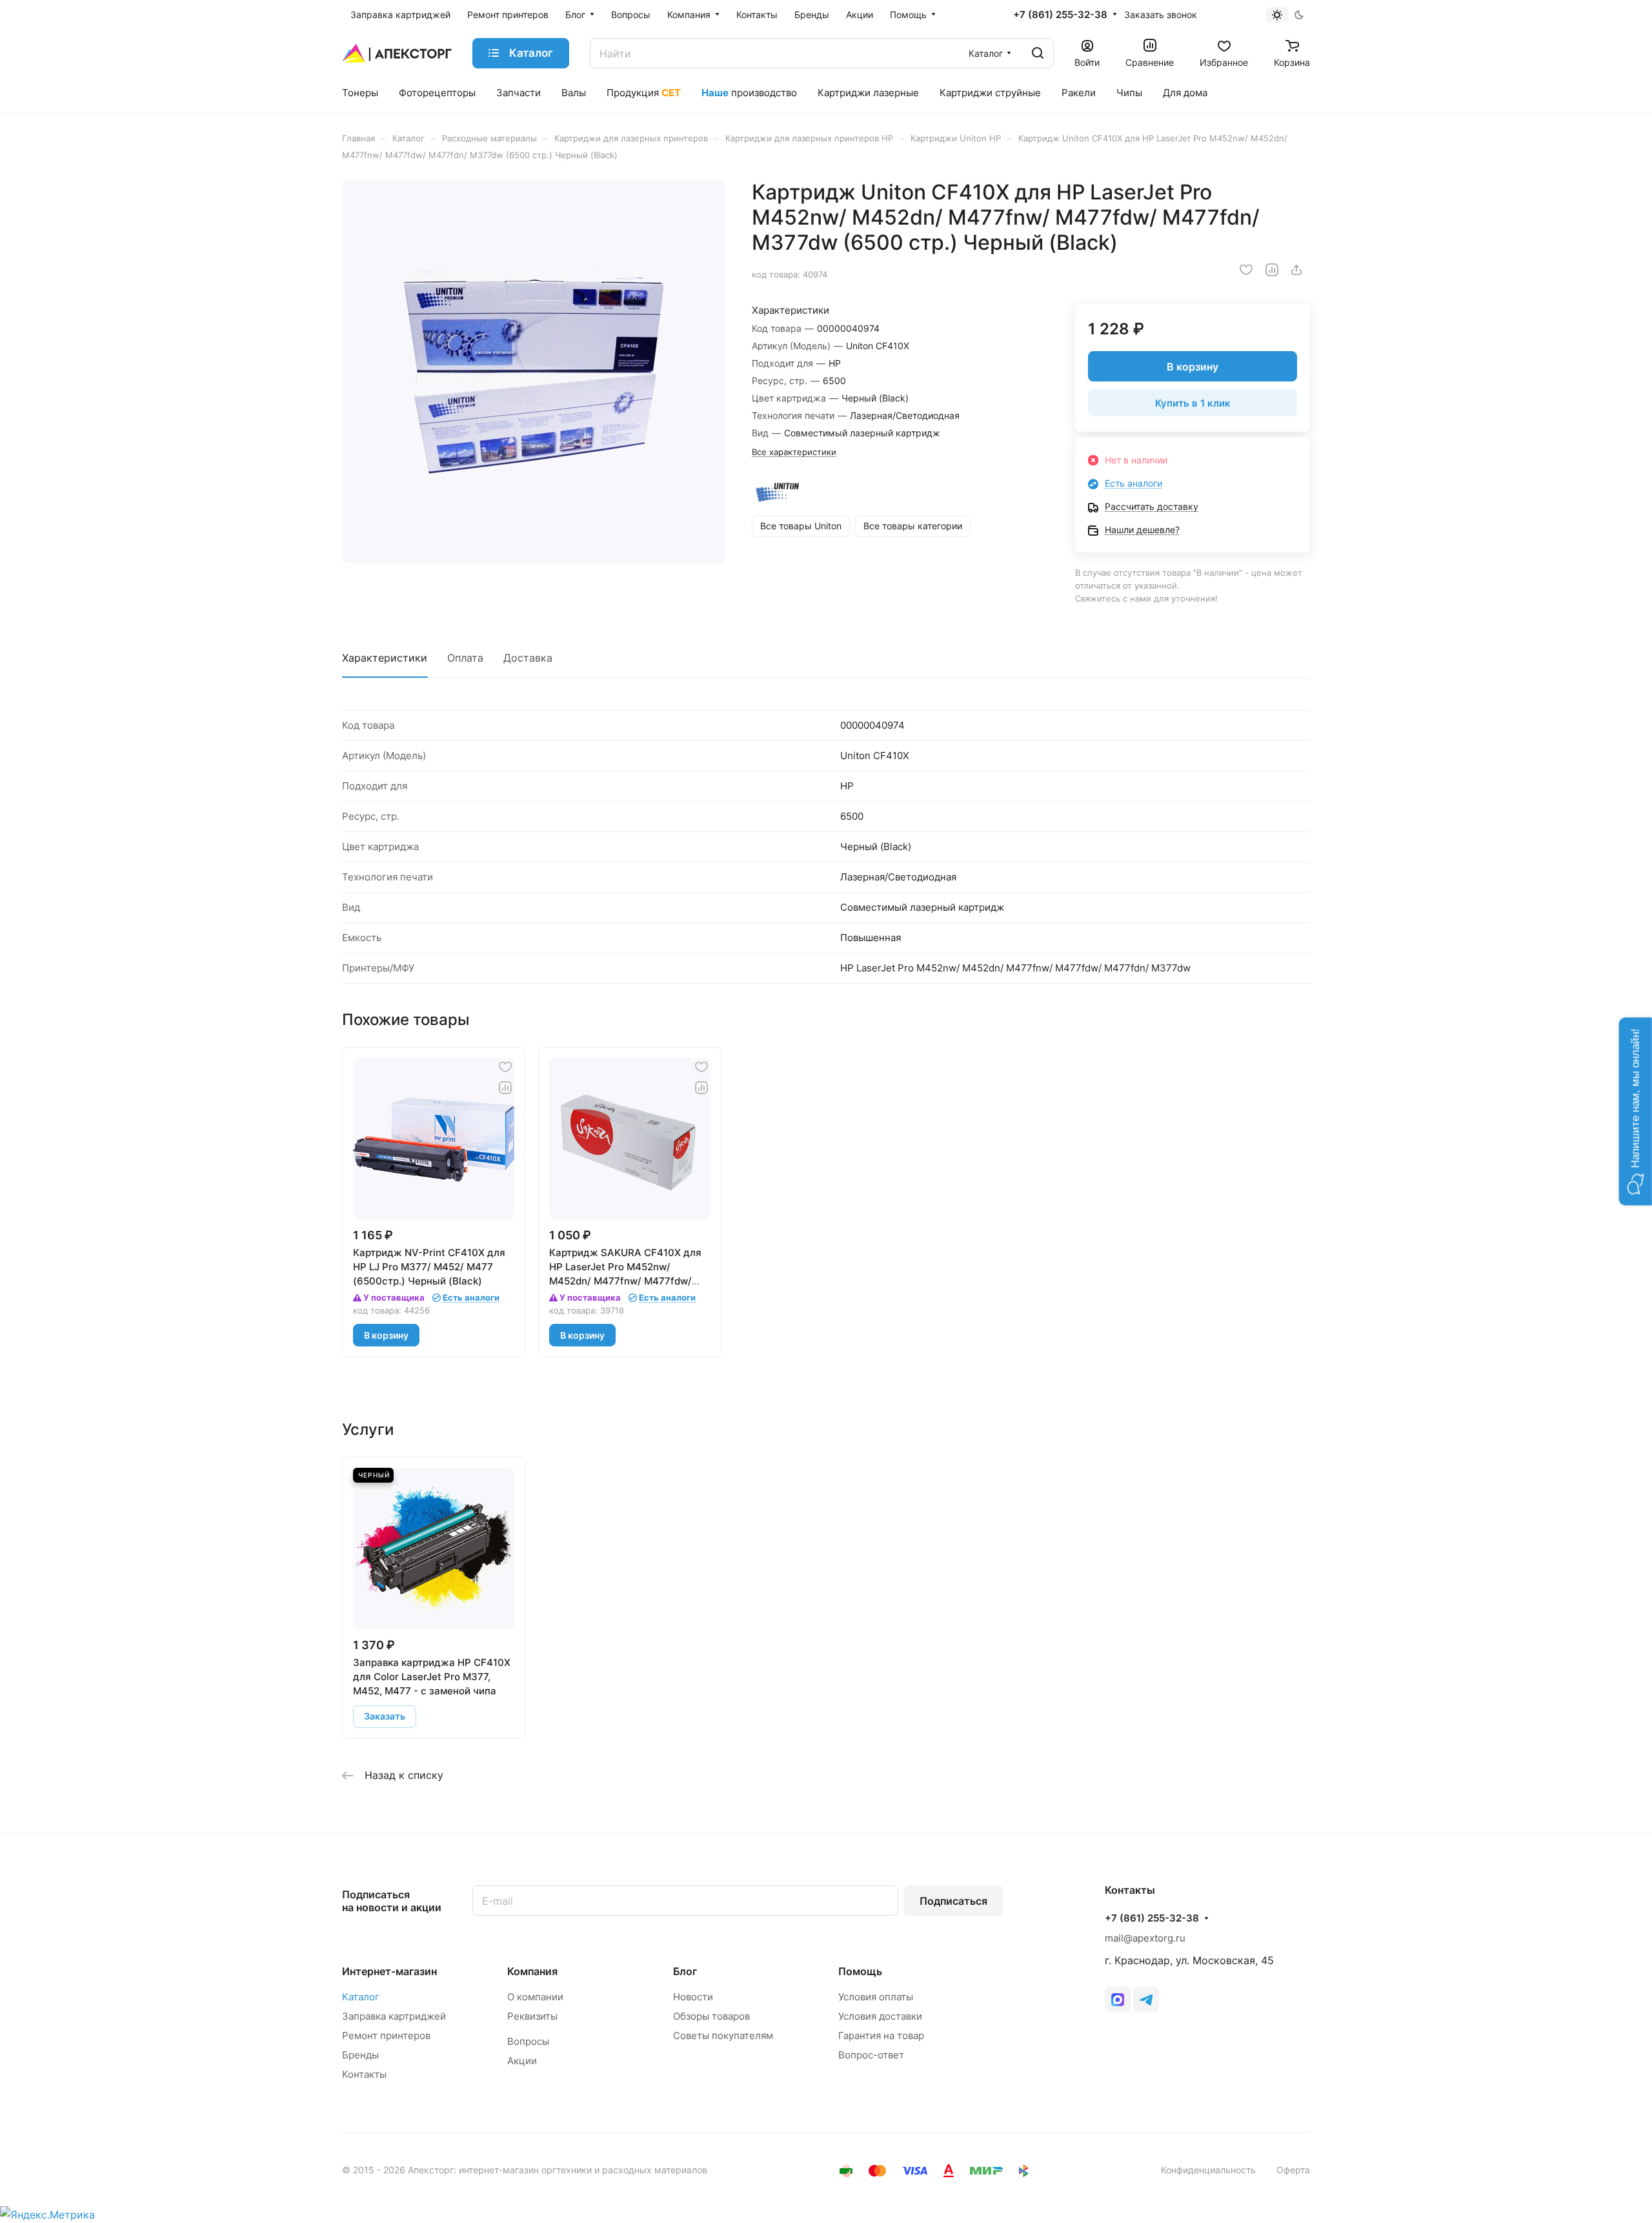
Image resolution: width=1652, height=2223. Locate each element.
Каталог (361, 1997)
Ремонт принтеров (386, 2035)
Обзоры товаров (711, 2016)
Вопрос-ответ (871, 2055)
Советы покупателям (723, 2035)
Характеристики (385, 658)
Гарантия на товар (881, 2035)
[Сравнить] (1272, 270)
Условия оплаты (876, 1997)
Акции (522, 2061)
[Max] (1118, 2000)
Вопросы (528, 2041)
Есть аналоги (1133, 483)
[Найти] (1038, 53)
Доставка (528, 658)
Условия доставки (880, 2016)
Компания (532, 1971)
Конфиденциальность (1208, 2170)
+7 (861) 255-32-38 (1060, 15)
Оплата (465, 658)
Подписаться (953, 1901)
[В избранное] (1246, 270)
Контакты (364, 2074)
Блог (685, 1971)
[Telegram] (1146, 2000)
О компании (535, 1997)
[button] (1636, 1112)
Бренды (360, 2055)
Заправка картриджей (394, 2016)
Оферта (1293, 2170)
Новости (693, 1997)
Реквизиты (532, 2016)
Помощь (860, 1971)
